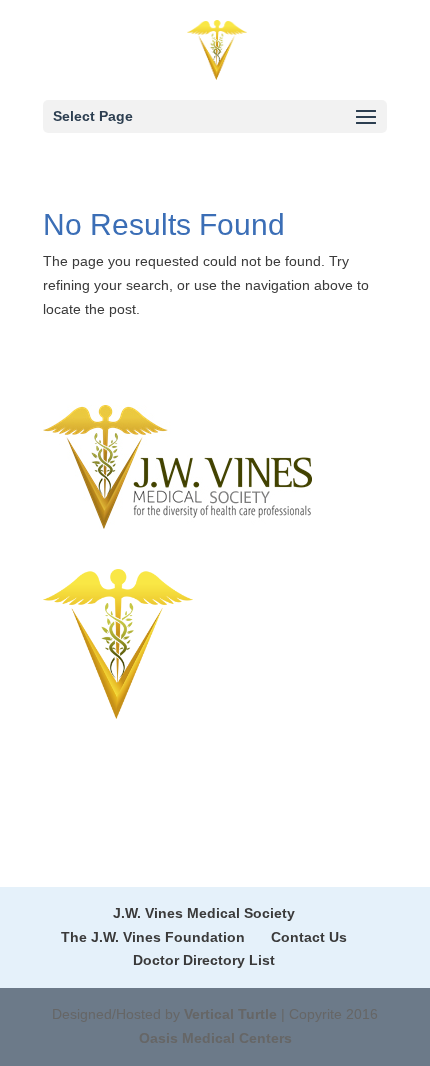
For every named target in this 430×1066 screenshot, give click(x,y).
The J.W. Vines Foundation (153, 937)
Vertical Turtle (230, 1014)
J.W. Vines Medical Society (204, 913)
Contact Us (309, 937)
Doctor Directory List (204, 960)
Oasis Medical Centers (215, 1038)
